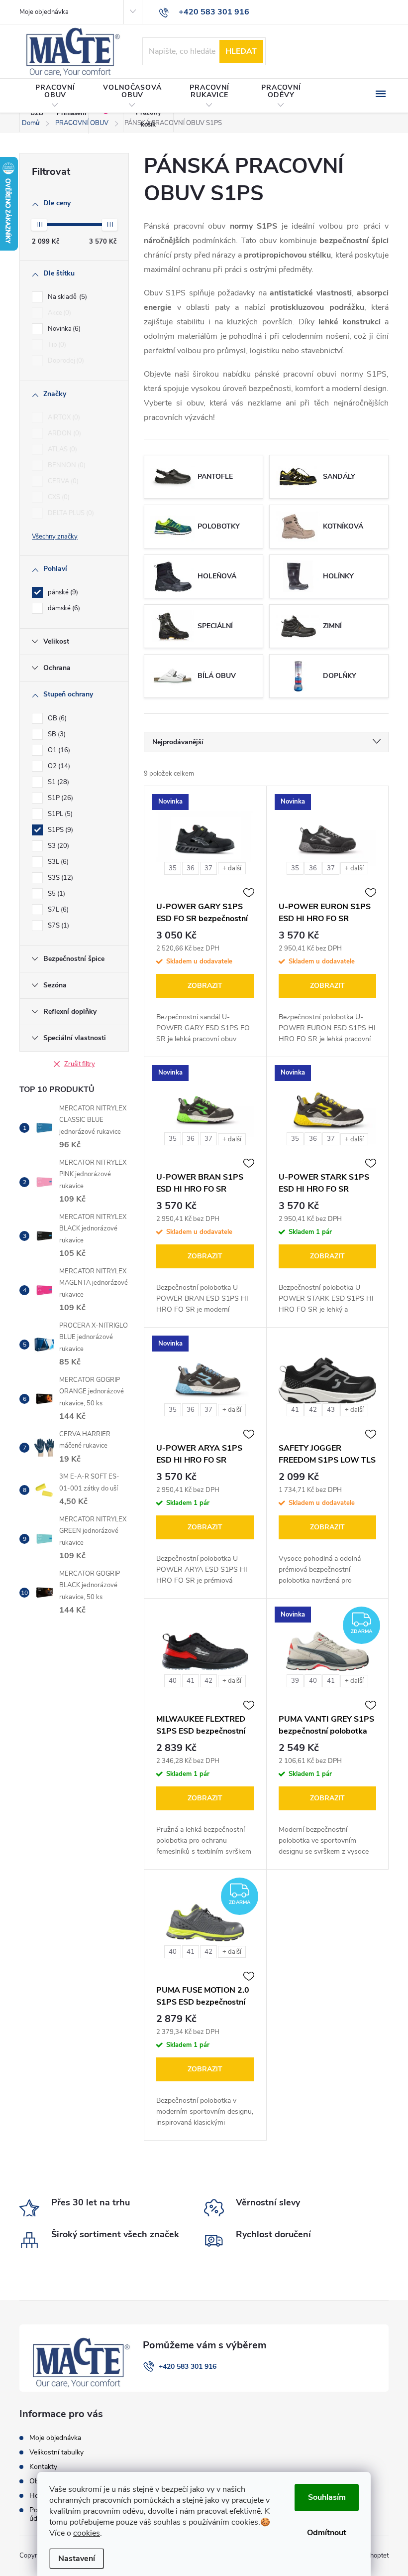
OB (56, 718)
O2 (58, 766)
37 (208, 868)
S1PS (59, 830)
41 (295, 1410)
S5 (55, 894)
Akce (58, 313)
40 (173, 1681)
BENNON (66, 465)
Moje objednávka (44, 12)
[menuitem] (55, 96)
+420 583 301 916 (188, 2367)
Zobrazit (205, 986)
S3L (57, 862)
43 (331, 1410)
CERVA (62, 481)
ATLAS (61, 449)
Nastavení (77, 2559)
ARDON (63, 433)
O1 (58, 750)
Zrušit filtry (80, 1064)
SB (56, 734)
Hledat (241, 51)
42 (313, 1410)
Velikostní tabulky (56, 2452)
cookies (87, 2533)
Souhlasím (327, 2497)
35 (173, 868)
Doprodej (65, 361)
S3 (57, 846)
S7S (57, 926)
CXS (58, 497)
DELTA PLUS (70, 513)
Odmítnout (327, 2533)
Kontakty (43, 2467)
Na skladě (66, 297)
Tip (56, 345)
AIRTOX (63, 417)
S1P (59, 798)
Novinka (63, 329)
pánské (62, 592)
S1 (57, 782)
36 (191, 868)
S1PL (59, 814)
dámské (63, 608)
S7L (57, 910)
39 (295, 1681)
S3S (59, 878)
